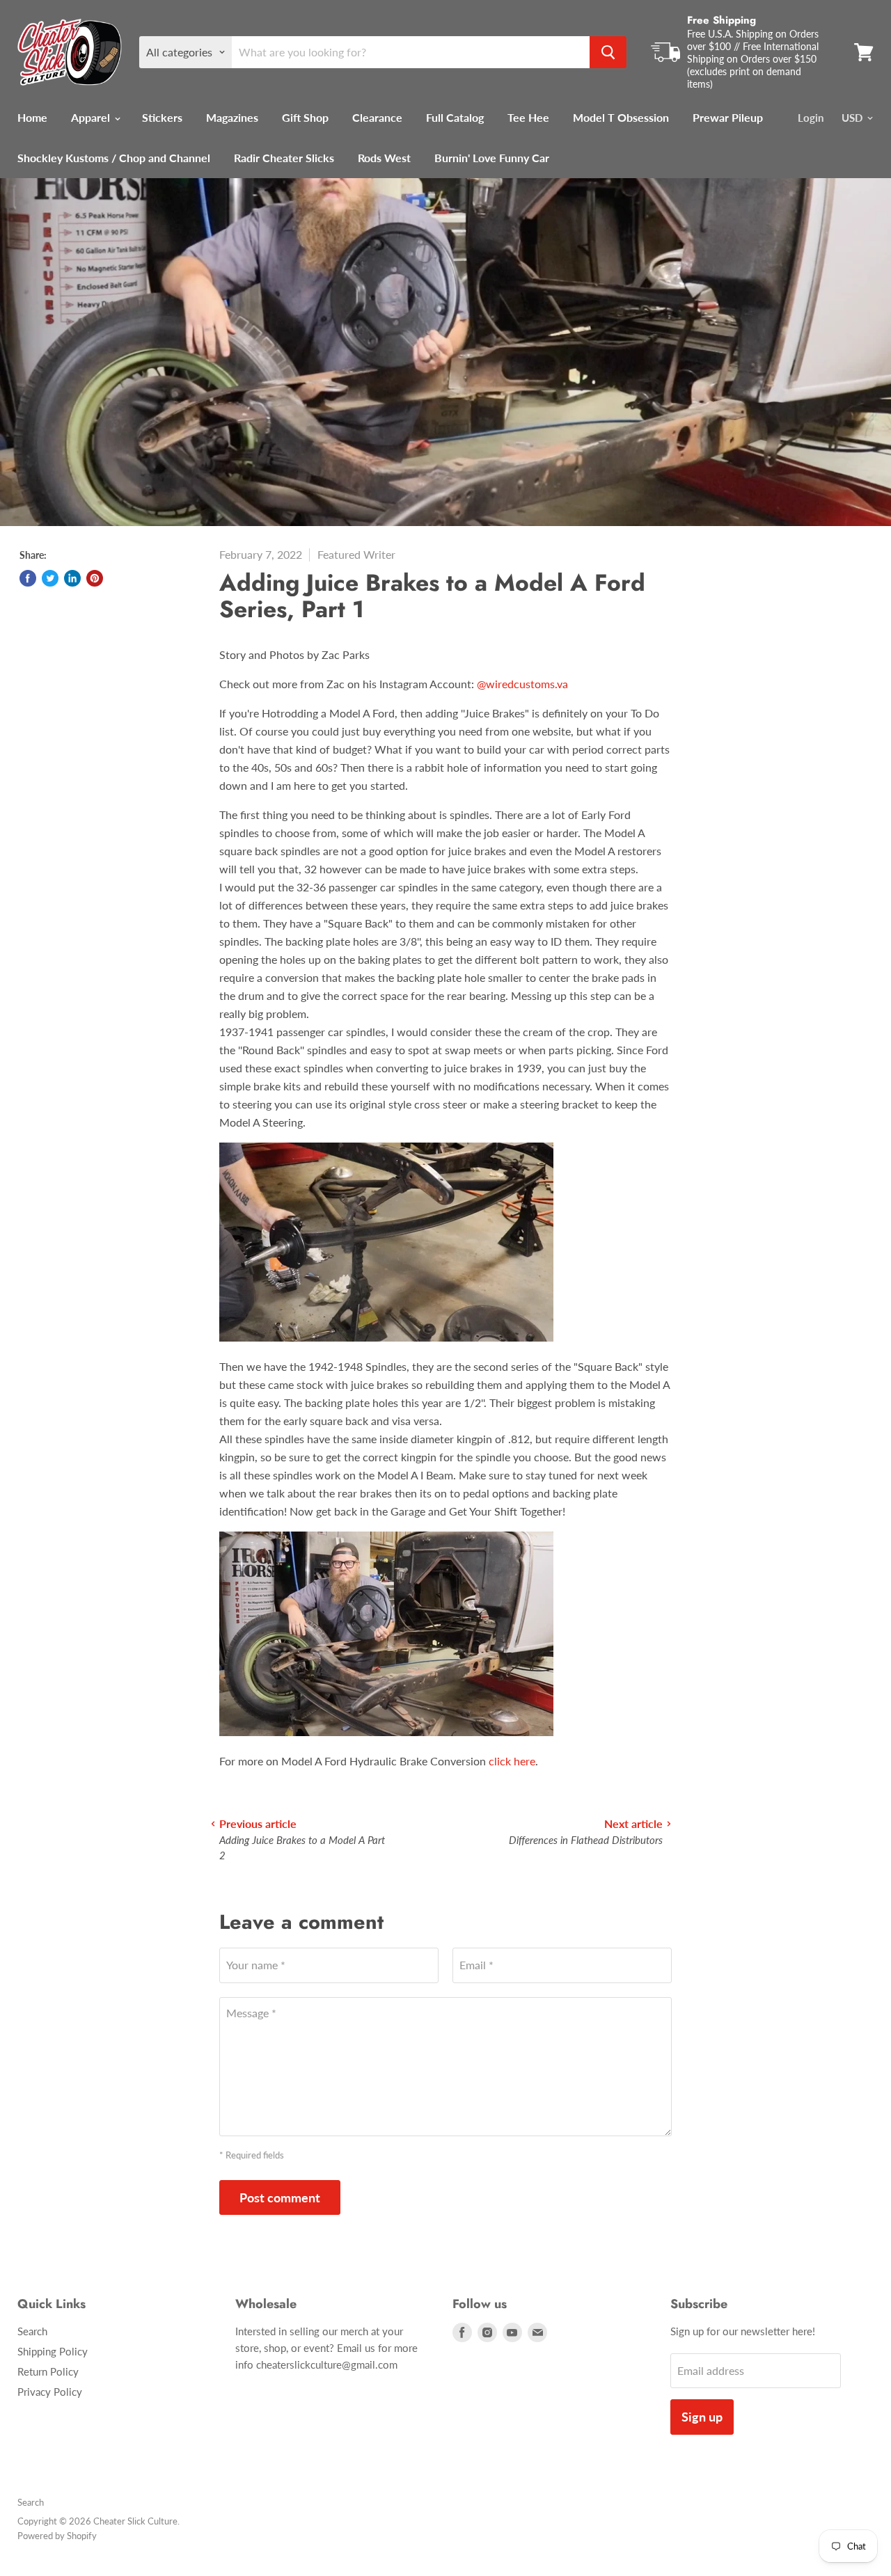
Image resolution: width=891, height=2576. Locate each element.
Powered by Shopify (57, 2536)
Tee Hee (528, 117)
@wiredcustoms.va (522, 684)
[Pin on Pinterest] (95, 578)
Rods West (384, 158)
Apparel (92, 117)
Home (32, 117)
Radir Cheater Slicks (284, 158)
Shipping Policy (53, 2351)
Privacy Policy (50, 2392)
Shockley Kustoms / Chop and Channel (114, 158)
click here (512, 1761)
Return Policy (48, 2371)
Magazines (232, 117)
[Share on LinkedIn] (72, 578)
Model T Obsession (621, 117)
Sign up (702, 2417)
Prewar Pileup (728, 117)
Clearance (377, 117)
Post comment (280, 2197)
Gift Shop (305, 117)
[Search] (608, 52)
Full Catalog (455, 117)
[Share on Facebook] (28, 578)
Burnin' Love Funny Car (492, 158)
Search (32, 2331)
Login (811, 118)
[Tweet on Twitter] (50, 578)
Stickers (162, 117)
